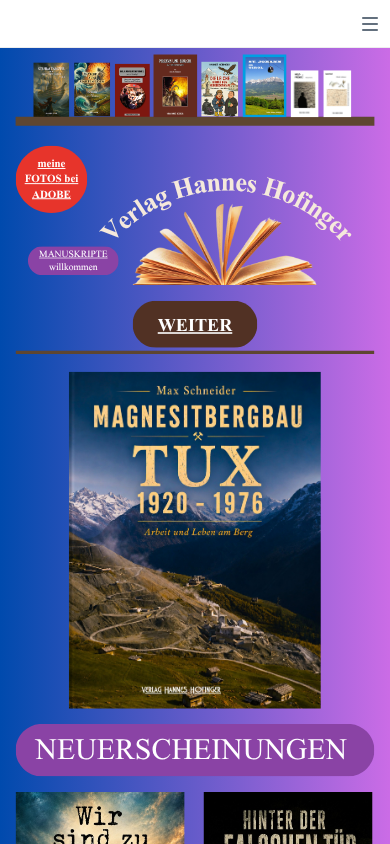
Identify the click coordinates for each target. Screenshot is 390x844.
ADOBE (51, 194)
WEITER (195, 325)
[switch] (370, 24)
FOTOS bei (52, 179)
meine (51, 164)
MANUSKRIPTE (73, 254)
